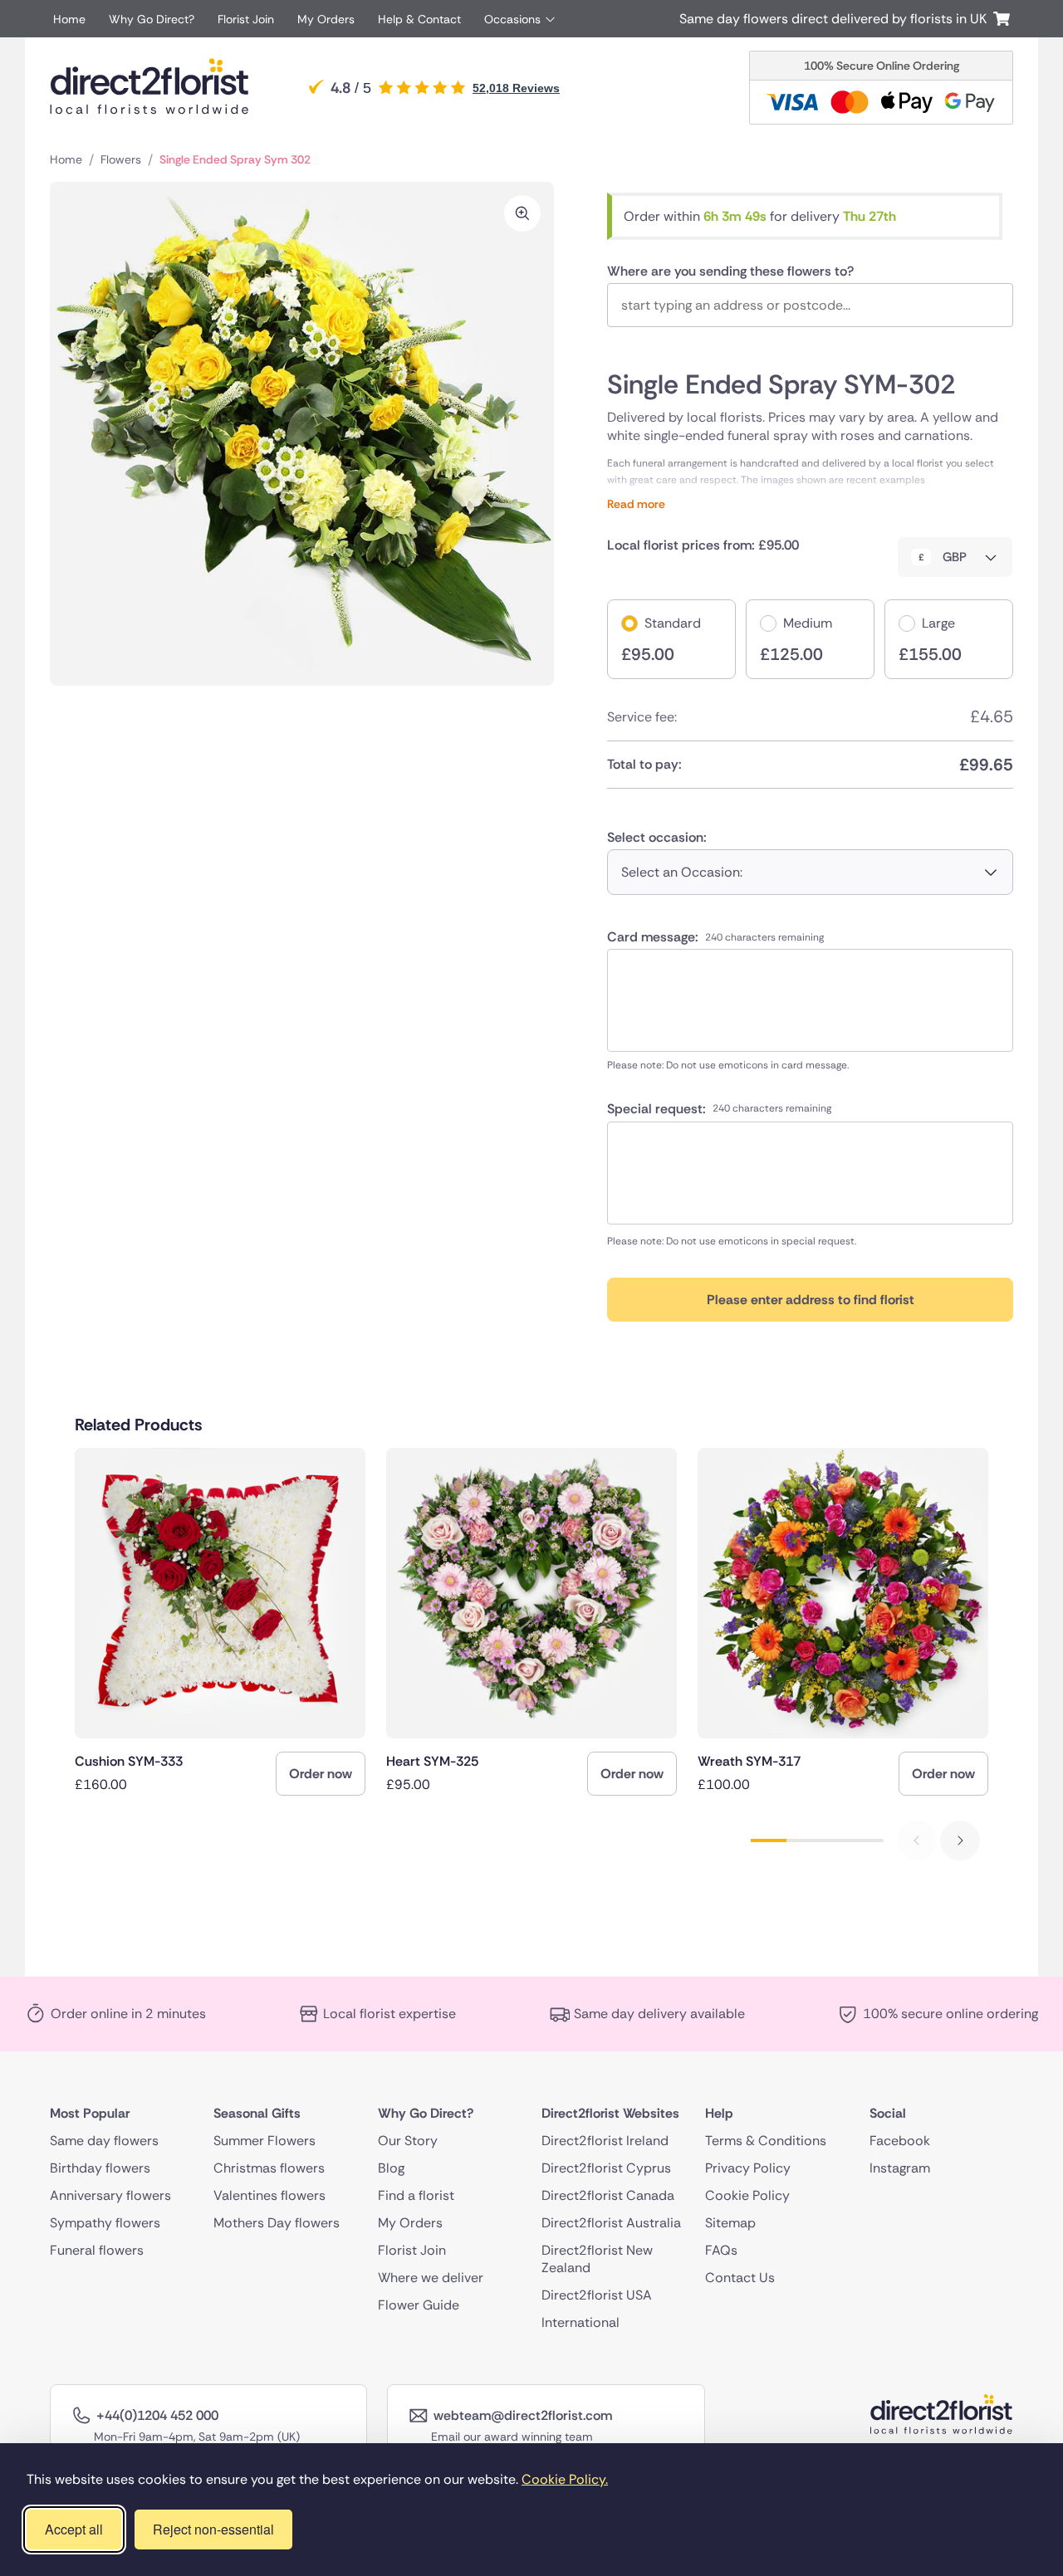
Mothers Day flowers (277, 2223)
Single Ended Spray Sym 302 (235, 159)
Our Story (408, 2141)
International (580, 2322)
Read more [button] (810, 476)
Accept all (74, 2529)
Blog (391, 2168)
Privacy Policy (748, 2168)
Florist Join (246, 19)
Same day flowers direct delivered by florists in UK (836, 19)
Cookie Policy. (565, 2479)
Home (69, 19)
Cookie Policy (747, 2195)
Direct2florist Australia (611, 2223)
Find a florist (416, 2195)
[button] (960, 1840)
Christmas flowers (269, 2168)
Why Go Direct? (152, 19)
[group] (220, 1622)
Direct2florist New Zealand (597, 2259)
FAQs (721, 2250)
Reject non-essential (213, 2529)
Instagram (900, 2168)
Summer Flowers (265, 2141)
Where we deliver (431, 2278)
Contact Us (740, 2278)
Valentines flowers (269, 2195)
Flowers (121, 159)
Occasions (512, 19)
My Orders (326, 19)
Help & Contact (419, 19)
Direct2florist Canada (608, 2195)
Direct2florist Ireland (605, 2141)
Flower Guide (419, 2305)
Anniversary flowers (110, 2195)
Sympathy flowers (105, 2223)
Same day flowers (104, 2141)
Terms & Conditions (766, 2141)
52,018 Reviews (516, 88)
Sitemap (730, 2223)
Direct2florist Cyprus (606, 2168)
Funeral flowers (97, 2250)
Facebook (900, 2141)
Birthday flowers (100, 2168)
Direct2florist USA (597, 2295)
